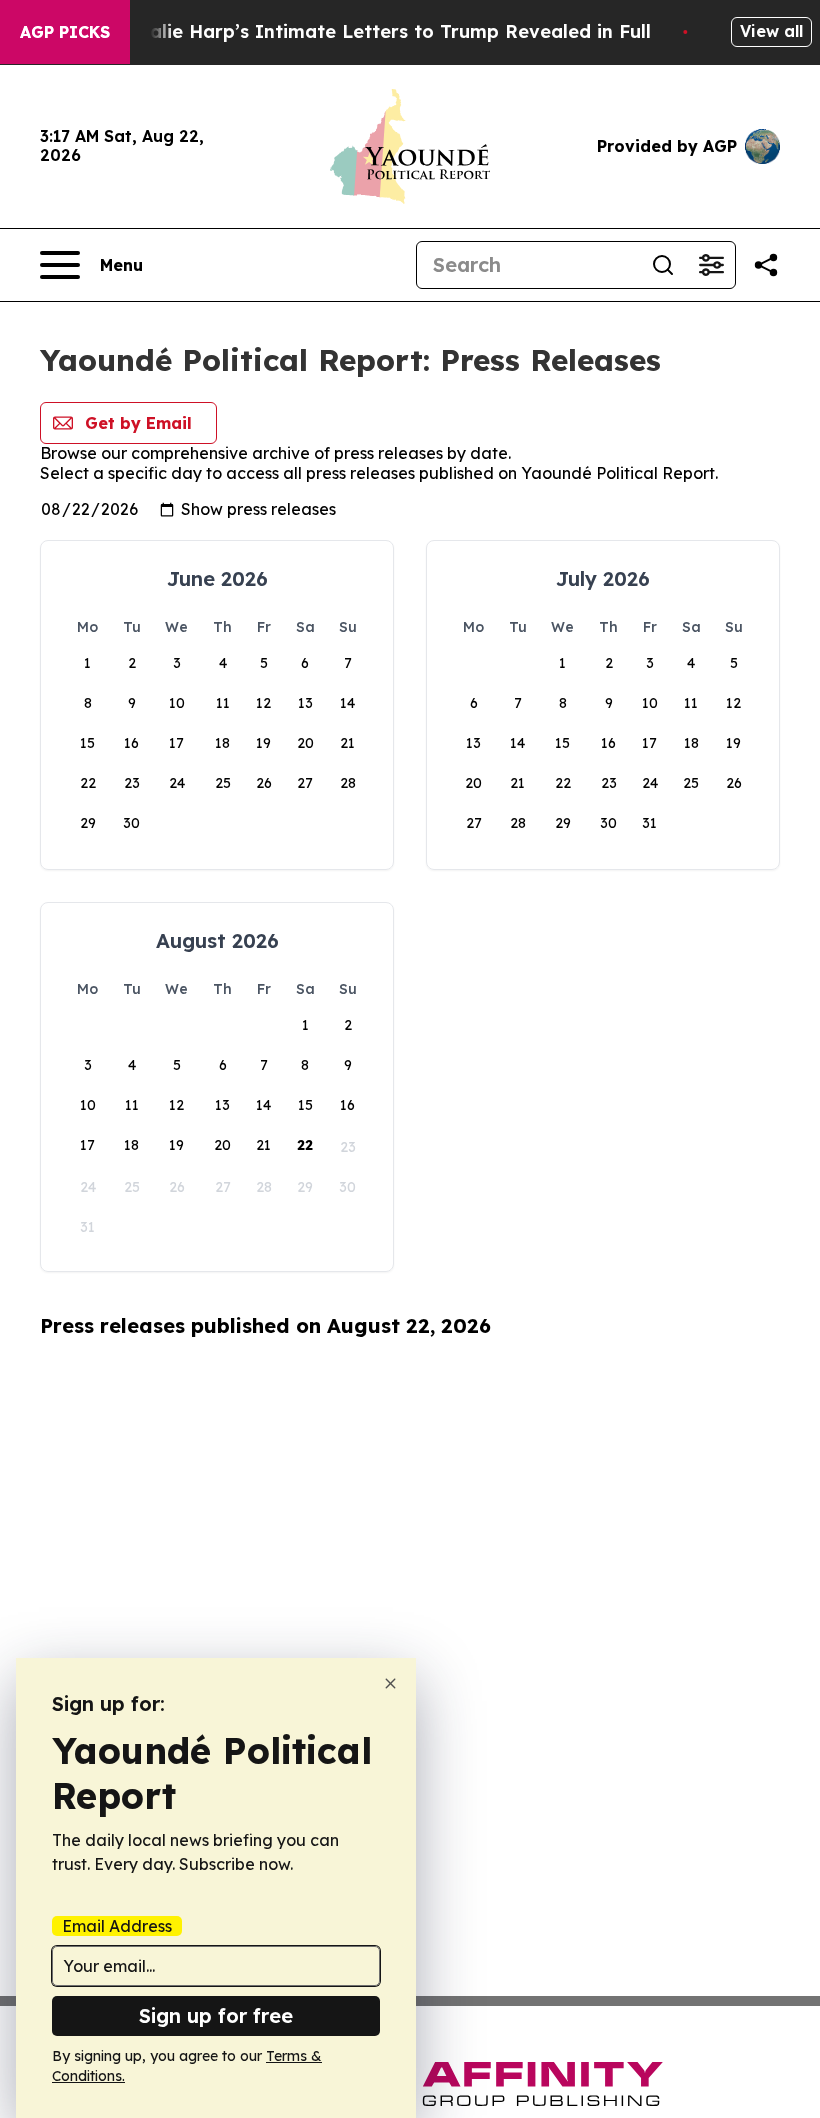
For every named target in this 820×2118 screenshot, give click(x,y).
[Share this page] (766, 265)
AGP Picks (65, 32)
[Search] (663, 265)
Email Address (117, 1926)
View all (771, 31)
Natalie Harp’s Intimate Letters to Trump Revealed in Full (383, 31)
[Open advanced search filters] (711, 265)
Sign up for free (216, 2015)
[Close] (390, 1683)
